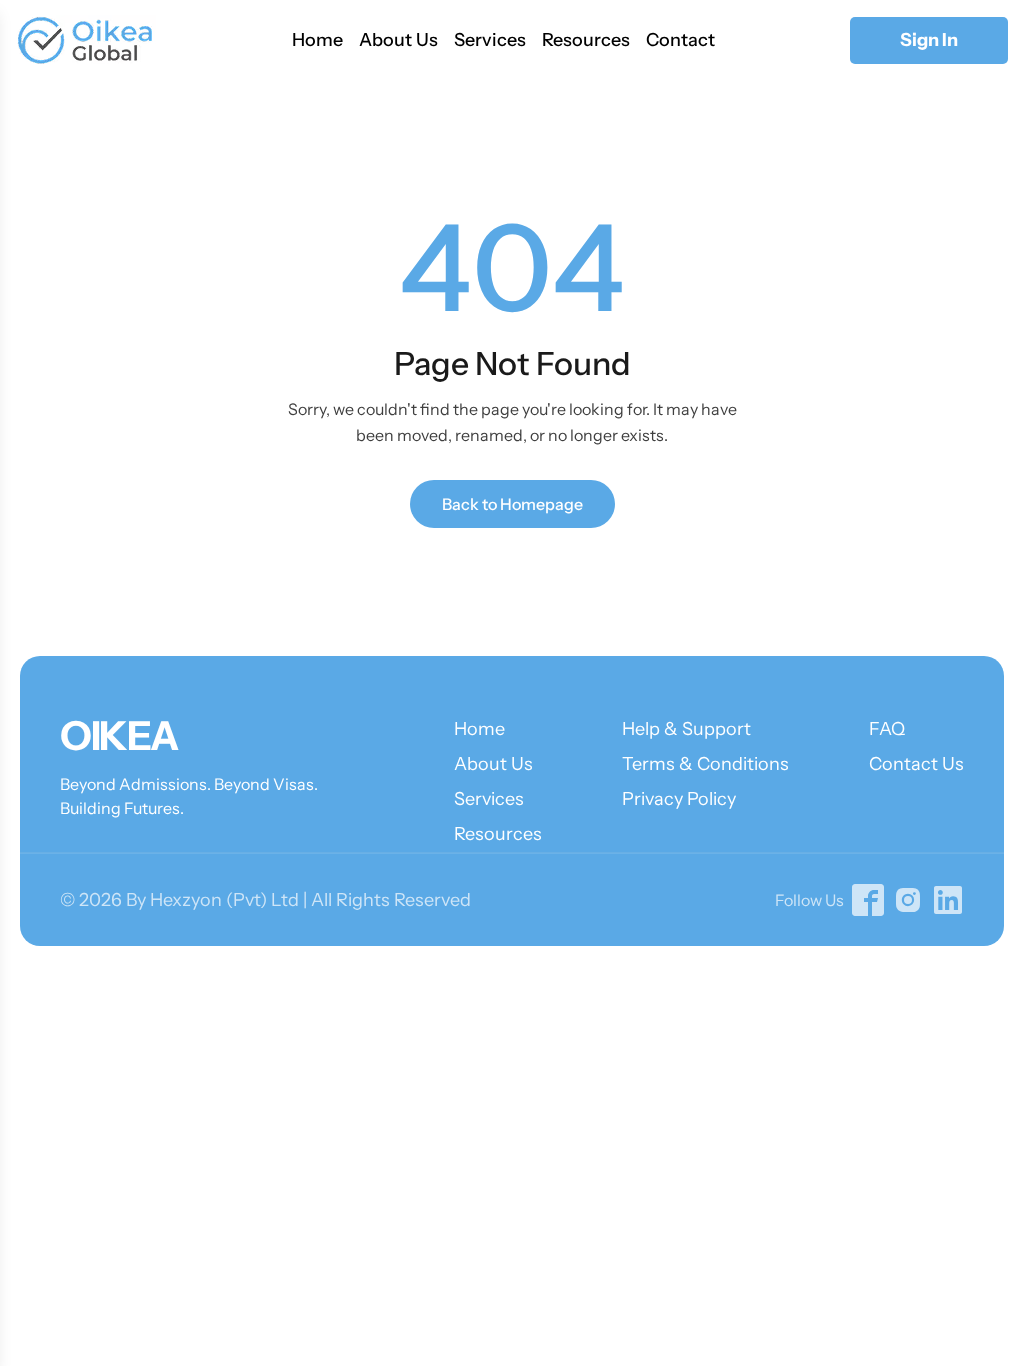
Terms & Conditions (705, 764)
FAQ (887, 729)
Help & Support (686, 729)
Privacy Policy (679, 799)
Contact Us (916, 764)
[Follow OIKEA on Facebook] (868, 900)
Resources (586, 40)
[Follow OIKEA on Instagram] (908, 900)
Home (317, 40)
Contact (680, 40)
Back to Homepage (512, 504)
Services (490, 40)
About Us (398, 40)
